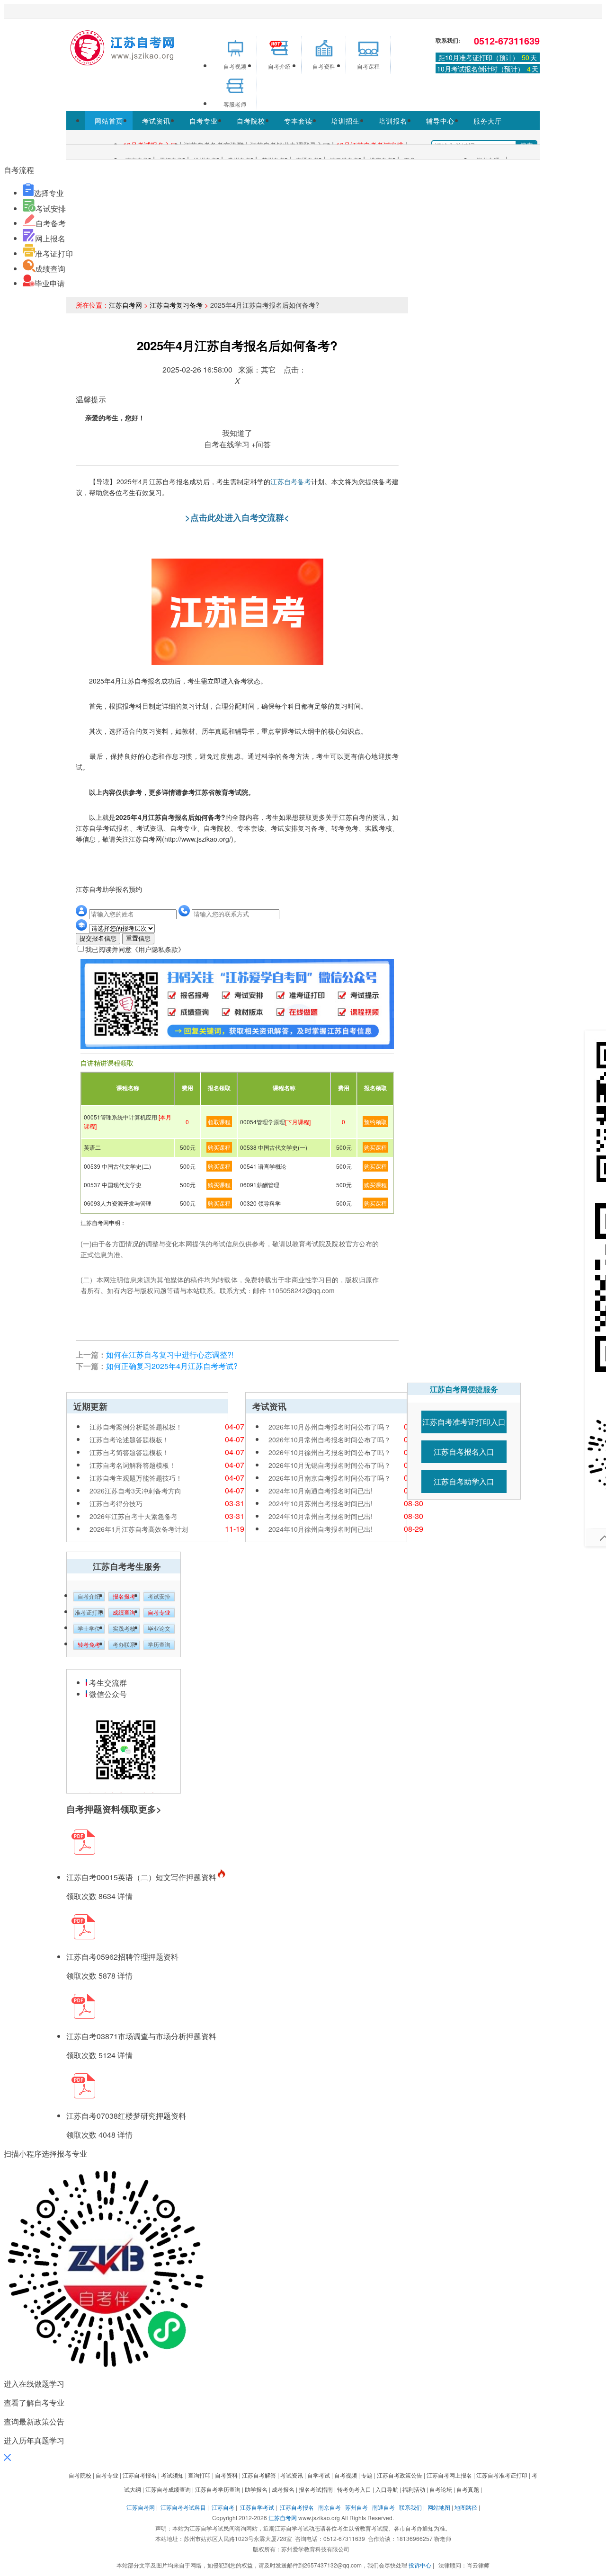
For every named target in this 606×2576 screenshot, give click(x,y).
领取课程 (219, 1122)
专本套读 (298, 121)
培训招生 (346, 121)
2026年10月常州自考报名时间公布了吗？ (330, 1439)
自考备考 (51, 223)
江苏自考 (223, 2507)
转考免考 (89, 1645)
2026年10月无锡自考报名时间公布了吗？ (330, 1465)
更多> (150, 1809)
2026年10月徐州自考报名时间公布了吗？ (330, 1452)
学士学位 (89, 1629)
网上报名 (50, 238)
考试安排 (51, 209)
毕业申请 (50, 283)
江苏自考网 (125, 305)
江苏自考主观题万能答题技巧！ (136, 1478)
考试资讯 (156, 121)
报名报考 (124, 1597)
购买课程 (219, 1147)
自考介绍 (89, 1597)
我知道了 (237, 433)
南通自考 (383, 2507)
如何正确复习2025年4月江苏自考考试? (172, 1366)
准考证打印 (54, 253)
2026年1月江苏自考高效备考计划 (139, 1529)
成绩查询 (50, 269)
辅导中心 (440, 121)
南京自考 (330, 2507)
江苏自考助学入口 (464, 1481)
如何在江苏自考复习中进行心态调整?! (170, 1355)
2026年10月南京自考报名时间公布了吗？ (330, 1478)
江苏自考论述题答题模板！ (129, 1439)
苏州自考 (356, 2507)
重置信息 (138, 938)
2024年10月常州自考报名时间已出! (321, 1516)
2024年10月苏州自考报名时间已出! (321, 1503)
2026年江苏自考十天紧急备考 (134, 1516)
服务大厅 (488, 121)
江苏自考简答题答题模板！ (129, 1452)
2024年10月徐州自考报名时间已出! (321, 1529)
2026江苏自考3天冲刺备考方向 (135, 1491)
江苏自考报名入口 (464, 1452)
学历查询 (159, 1645)
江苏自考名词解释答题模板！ (133, 1465)
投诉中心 (420, 2565)
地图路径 (467, 2507)
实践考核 (124, 1629)
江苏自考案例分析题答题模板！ (136, 1427)
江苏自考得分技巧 (116, 1503)
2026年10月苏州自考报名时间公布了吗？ (330, 1427)
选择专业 (49, 193)
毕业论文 (159, 1629)
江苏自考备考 (291, 481)
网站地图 (439, 2507)
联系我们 (410, 2507)
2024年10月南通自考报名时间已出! (321, 1491)
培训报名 (393, 121)
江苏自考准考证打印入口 (464, 1422)
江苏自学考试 (257, 2507)
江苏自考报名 (297, 2507)
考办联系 (124, 1645)
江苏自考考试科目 (183, 2507)
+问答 (261, 444)
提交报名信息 (98, 938)
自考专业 (204, 121)
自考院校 (251, 121)
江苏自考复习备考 (176, 305)
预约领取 (375, 1122)
